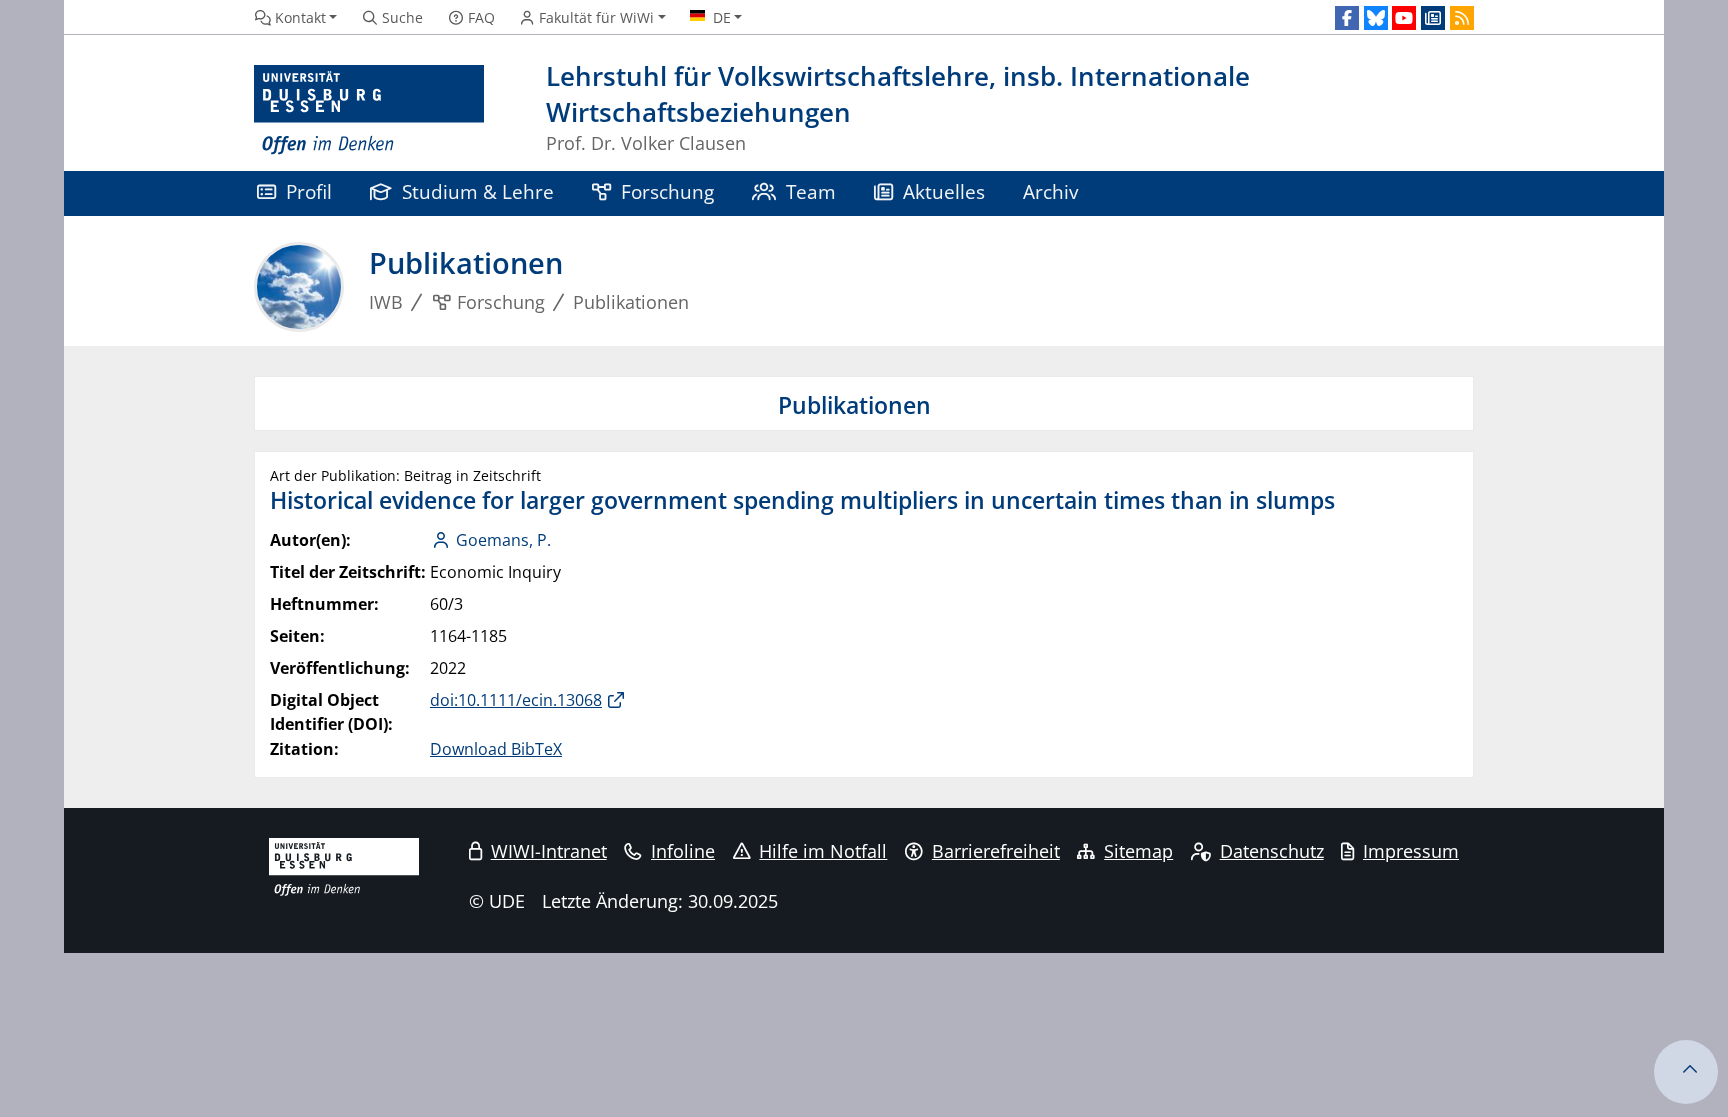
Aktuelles (944, 191)
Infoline (683, 851)
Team (811, 191)
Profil (309, 191)
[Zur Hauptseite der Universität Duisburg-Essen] (369, 110)
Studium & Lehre (478, 191)
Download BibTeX (496, 749)
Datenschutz (1272, 851)
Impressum (1411, 851)
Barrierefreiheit (996, 851)
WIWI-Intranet (549, 851)
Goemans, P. (503, 540)
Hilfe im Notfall (823, 851)
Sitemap (1138, 851)
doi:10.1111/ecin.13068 (516, 700)
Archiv (1050, 191)
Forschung (667, 191)
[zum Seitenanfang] (1686, 1072)
